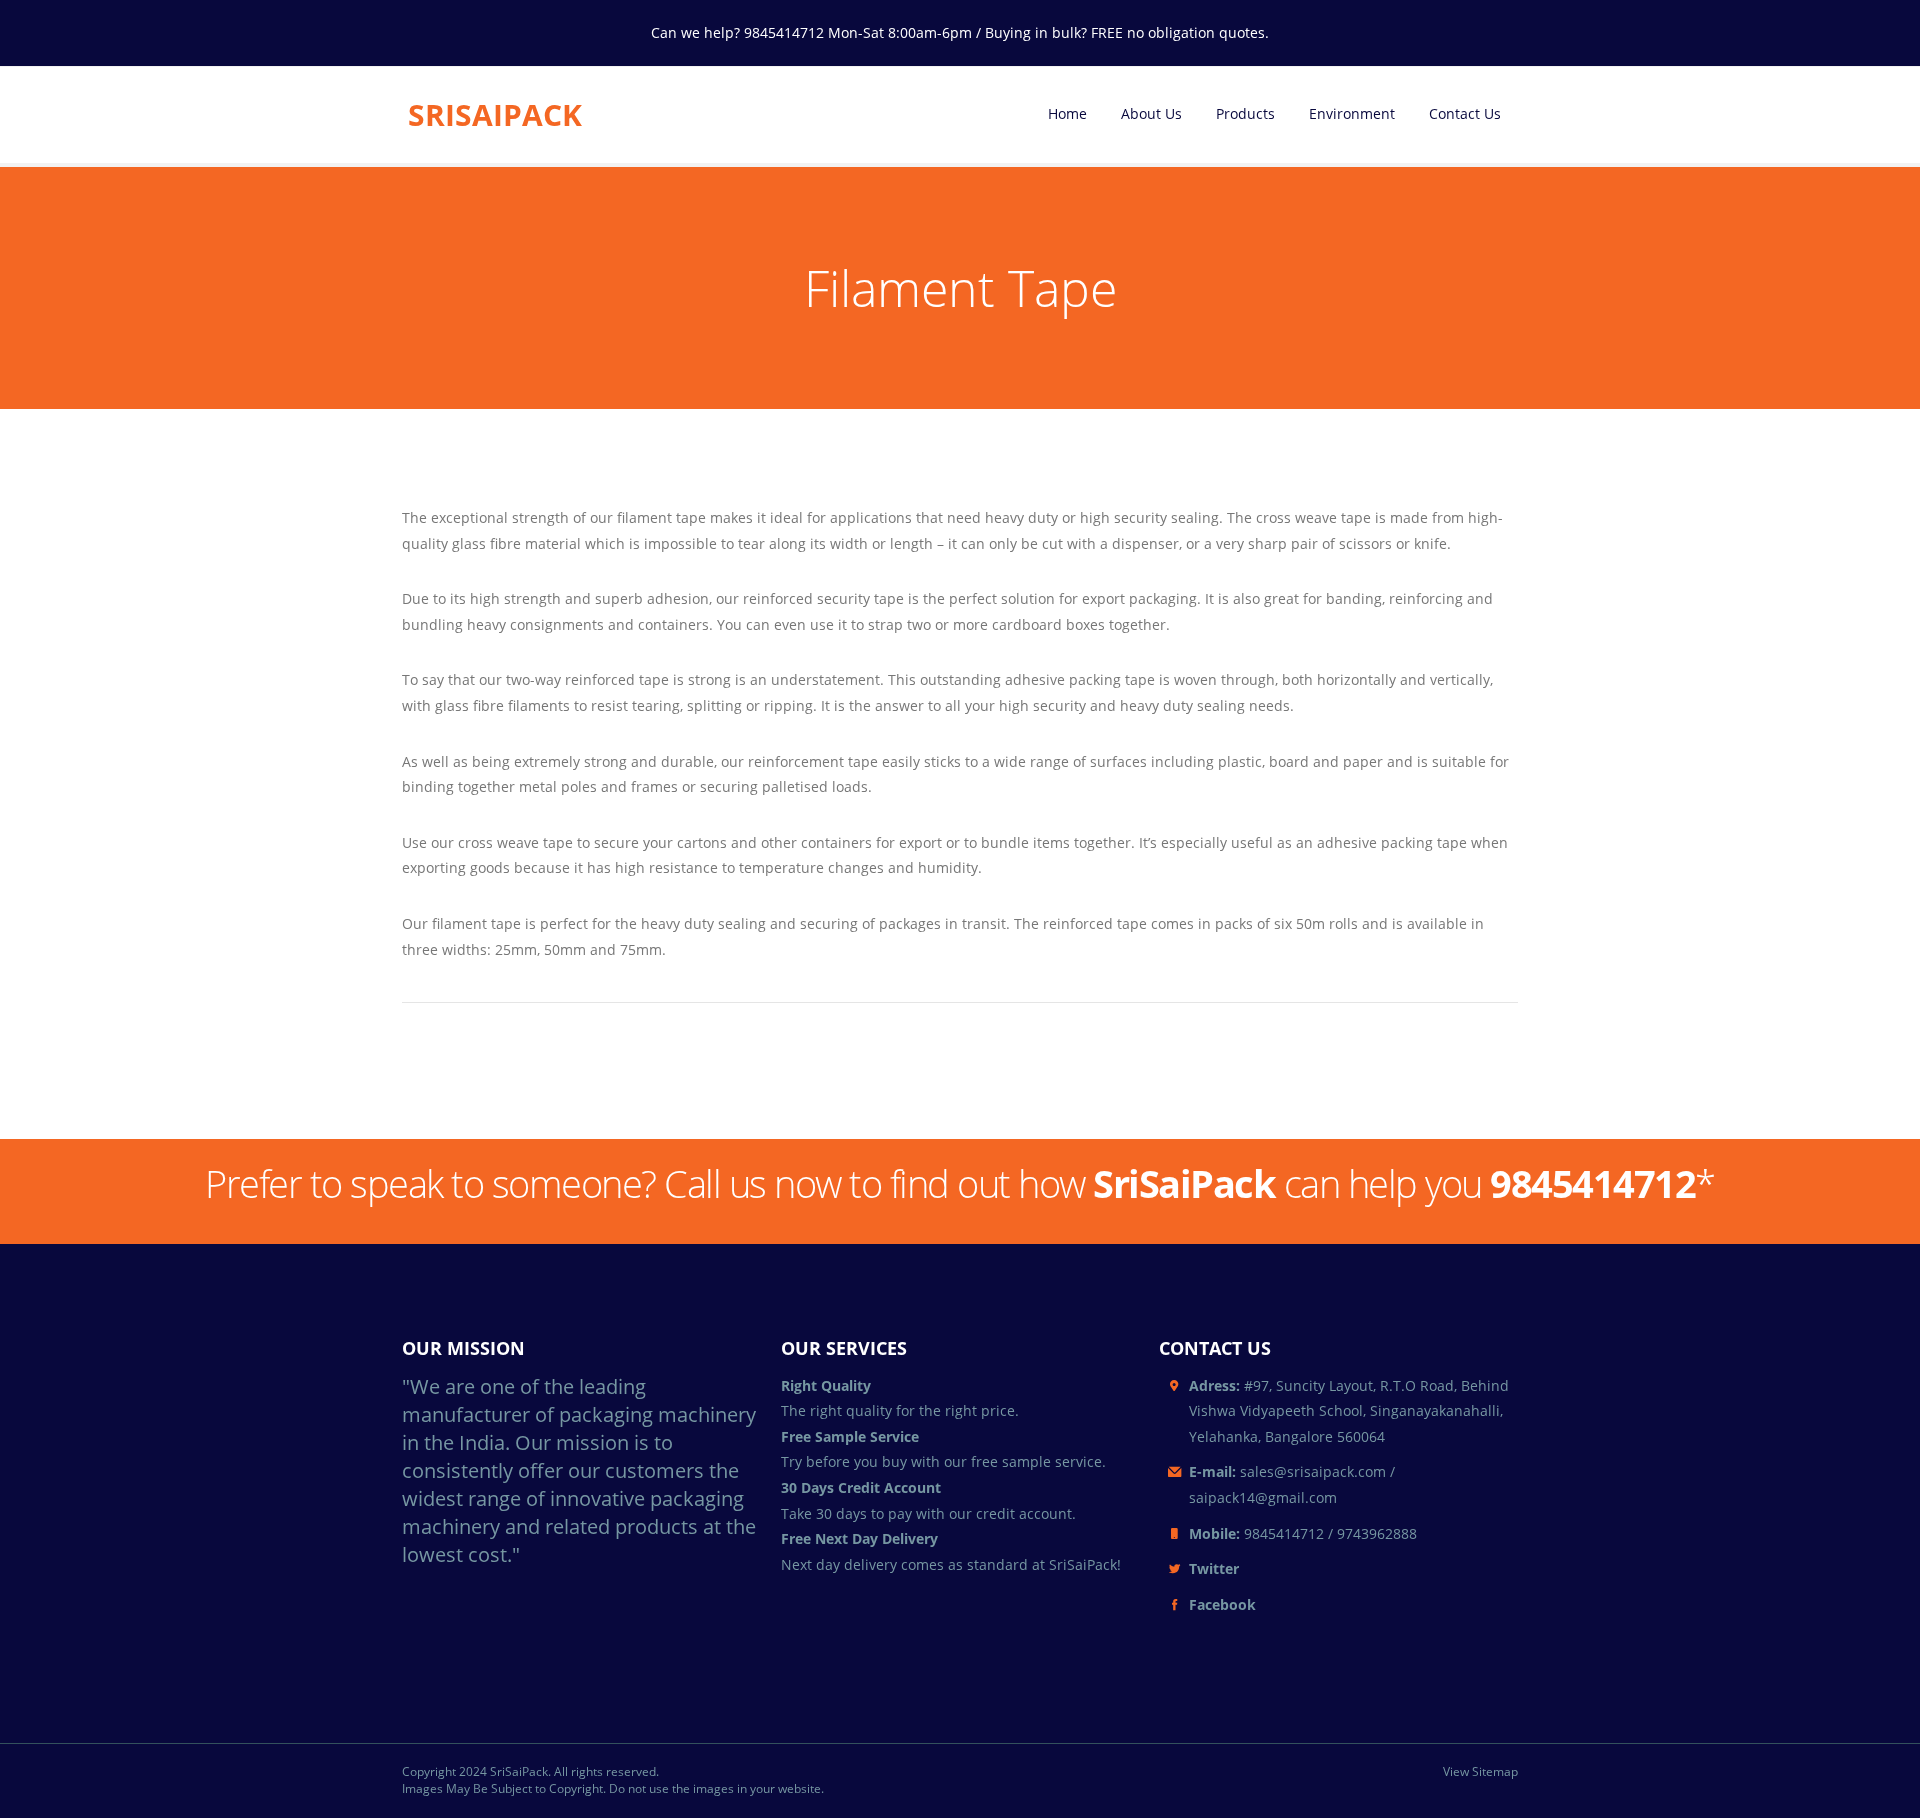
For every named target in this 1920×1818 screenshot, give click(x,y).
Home (1067, 113)
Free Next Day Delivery (859, 1538)
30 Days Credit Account (861, 1487)
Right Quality (826, 1385)
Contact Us (1465, 113)
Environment (1352, 113)
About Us (1151, 113)
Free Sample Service (850, 1436)
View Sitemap (1480, 1772)
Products (1245, 113)
